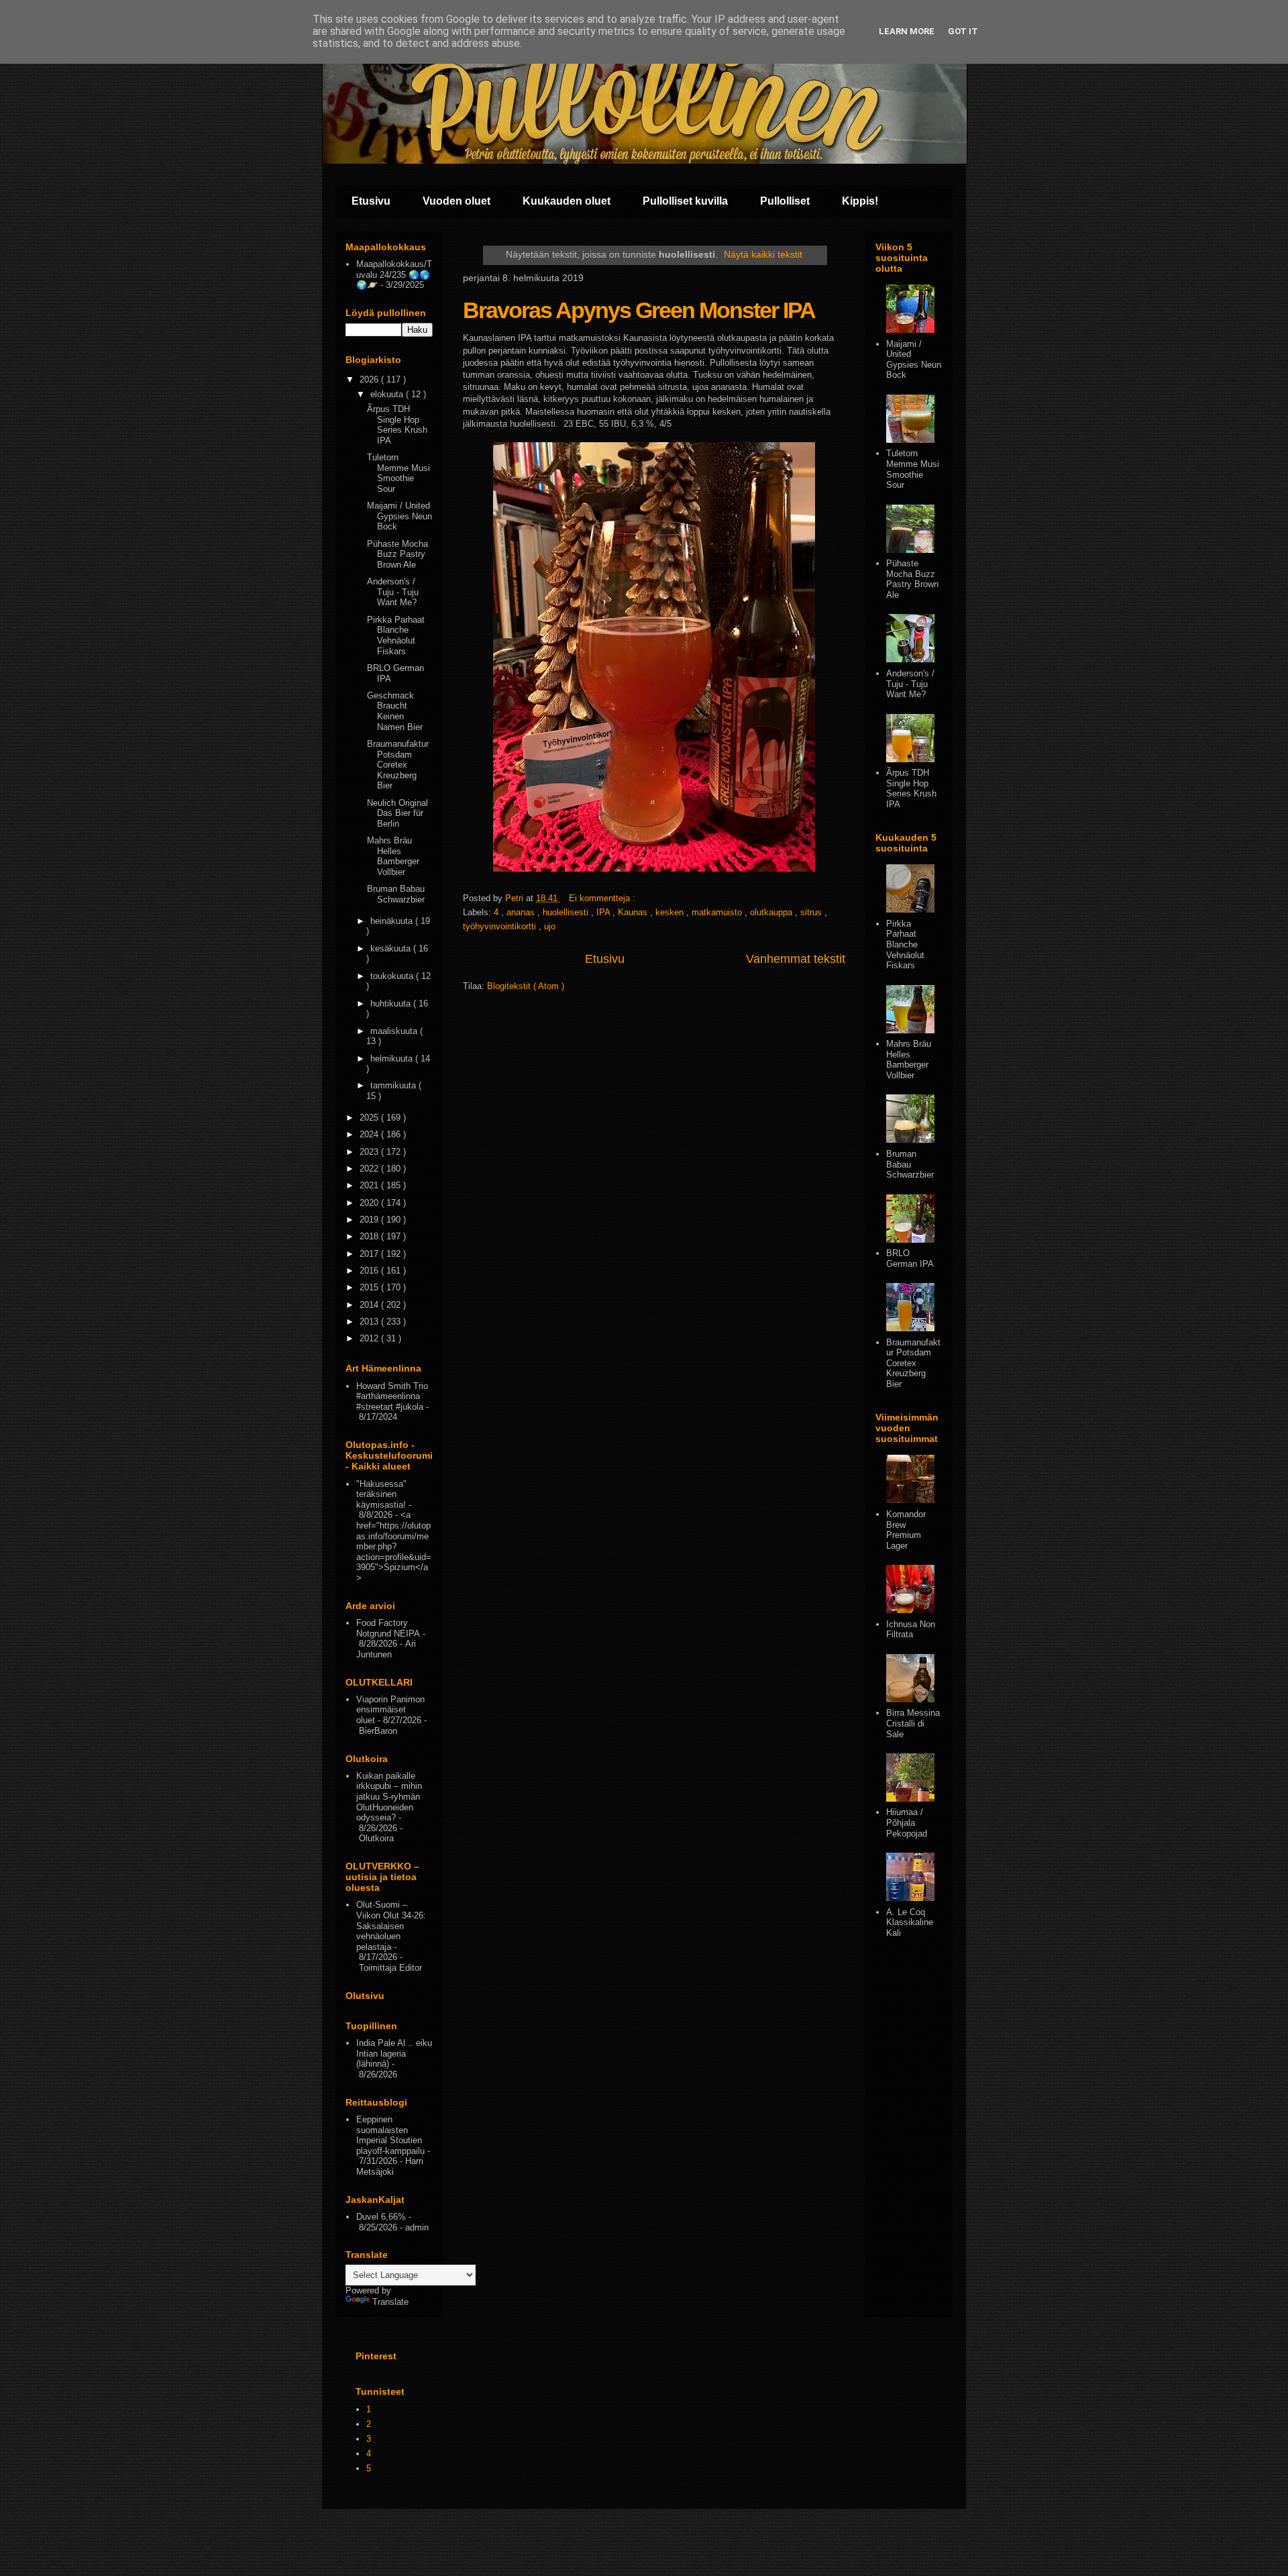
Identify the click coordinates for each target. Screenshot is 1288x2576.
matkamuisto (718, 912)
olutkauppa (772, 912)
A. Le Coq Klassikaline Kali (910, 1922)
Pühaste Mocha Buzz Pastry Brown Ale (397, 554)
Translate (390, 2302)
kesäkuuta (392, 948)
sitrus (812, 912)
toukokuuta (393, 976)
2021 (370, 1185)
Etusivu (371, 201)
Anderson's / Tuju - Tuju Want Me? (393, 592)
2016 (370, 1271)
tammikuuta (394, 1085)
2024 (370, 1134)
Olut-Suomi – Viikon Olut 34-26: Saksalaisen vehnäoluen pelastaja (391, 1925)
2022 (370, 1169)
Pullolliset (785, 201)
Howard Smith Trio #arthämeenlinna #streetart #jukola (392, 1396)
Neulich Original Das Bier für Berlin (397, 813)
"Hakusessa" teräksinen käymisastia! (381, 1494)
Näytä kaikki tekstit (763, 254)
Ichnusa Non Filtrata (911, 1630)
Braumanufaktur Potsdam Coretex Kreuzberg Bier (398, 765)
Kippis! (860, 201)
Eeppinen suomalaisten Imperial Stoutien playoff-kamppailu (390, 2135)
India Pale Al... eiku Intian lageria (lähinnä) (394, 2053)
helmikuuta (393, 1059)
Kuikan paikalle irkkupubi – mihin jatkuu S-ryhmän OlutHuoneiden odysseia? (389, 1797)
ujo (550, 926)
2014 (370, 1305)
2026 (370, 379)
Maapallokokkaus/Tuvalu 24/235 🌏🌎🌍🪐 (394, 274)
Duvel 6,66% (381, 2217)
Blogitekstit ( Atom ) (526, 986)
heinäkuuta (393, 921)
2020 (370, 1203)
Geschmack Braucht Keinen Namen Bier (395, 711)
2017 (370, 1254)
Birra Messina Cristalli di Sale (913, 1723)
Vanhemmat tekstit (796, 959)
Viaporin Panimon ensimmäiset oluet (390, 1710)
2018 (370, 1236)
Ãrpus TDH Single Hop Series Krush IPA (397, 425)
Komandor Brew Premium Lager (906, 1530)
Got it (963, 31)
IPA (604, 912)
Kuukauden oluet (567, 201)
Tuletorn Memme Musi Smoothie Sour (398, 473)
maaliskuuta (395, 1031)
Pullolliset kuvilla (685, 201)
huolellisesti (567, 912)
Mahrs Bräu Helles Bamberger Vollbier (393, 856)
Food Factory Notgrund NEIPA (388, 1628)
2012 (370, 1338)
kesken (671, 912)
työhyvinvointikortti (501, 926)
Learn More (907, 31)
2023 (370, 1152)
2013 (370, 1322)
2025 (370, 1118)
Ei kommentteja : (603, 898)
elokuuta (388, 394)
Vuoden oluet (457, 201)
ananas (522, 912)
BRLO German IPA (910, 1258)
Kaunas (634, 912)
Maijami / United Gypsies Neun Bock (399, 516)
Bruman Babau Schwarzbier (396, 894)
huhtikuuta (392, 1003)
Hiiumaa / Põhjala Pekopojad (907, 1822)
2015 (370, 1287)
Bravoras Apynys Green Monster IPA (639, 310)
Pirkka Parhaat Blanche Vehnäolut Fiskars (396, 635)
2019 (370, 1220)
